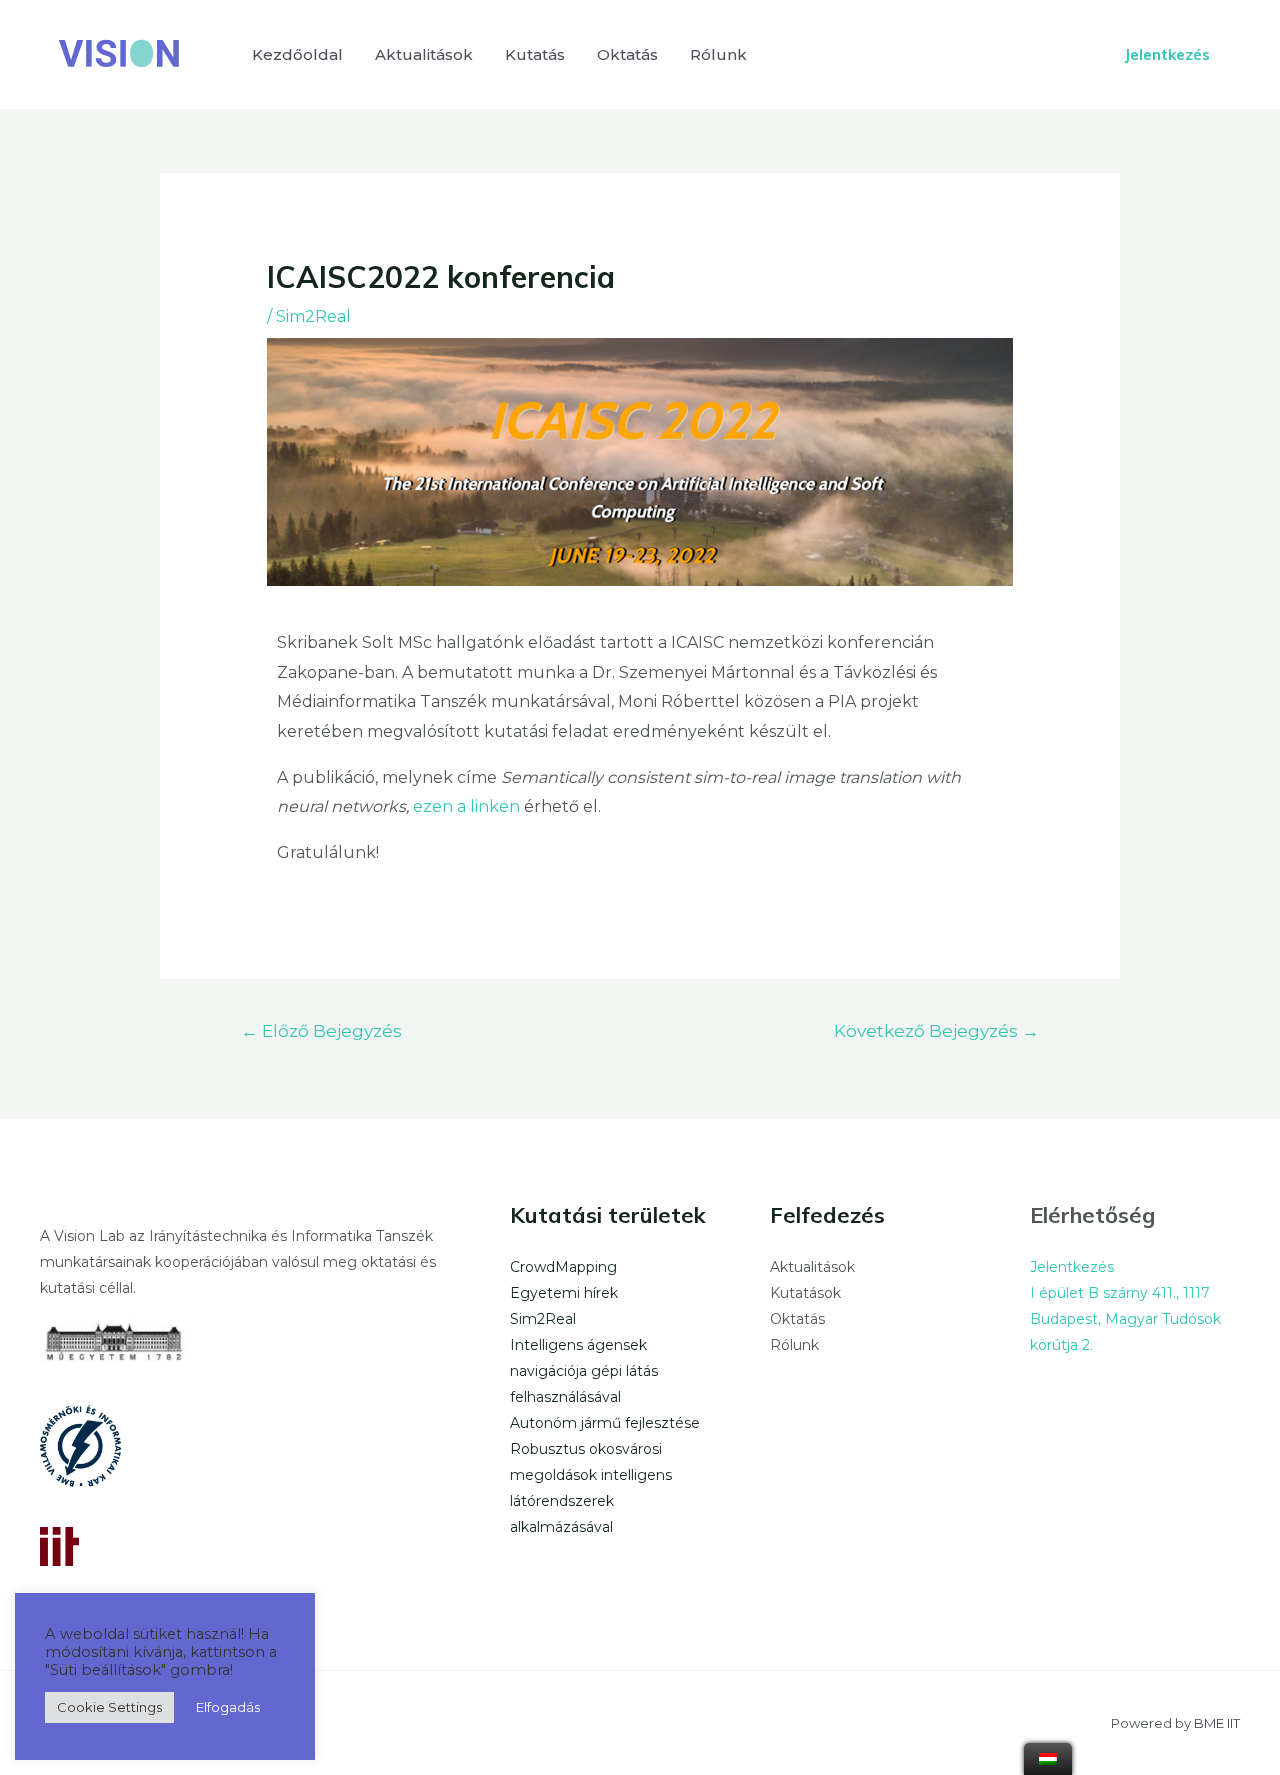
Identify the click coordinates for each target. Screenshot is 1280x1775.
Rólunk (718, 54)
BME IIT (1217, 1723)
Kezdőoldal (297, 54)
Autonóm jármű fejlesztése (605, 1423)
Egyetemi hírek (564, 1293)
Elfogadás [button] (228, 1707)
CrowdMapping (563, 1267)
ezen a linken (466, 806)
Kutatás (535, 54)
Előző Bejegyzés (321, 1030)
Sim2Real (313, 316)
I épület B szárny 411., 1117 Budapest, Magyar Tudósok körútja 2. (1125, 1319)
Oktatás (627, 54)
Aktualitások (424, 54)
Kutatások (805, 1293)
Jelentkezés (1072, 1267)
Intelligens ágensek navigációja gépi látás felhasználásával (584, 1371)
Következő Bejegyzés (936, 1030)
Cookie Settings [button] (109, 1707)
